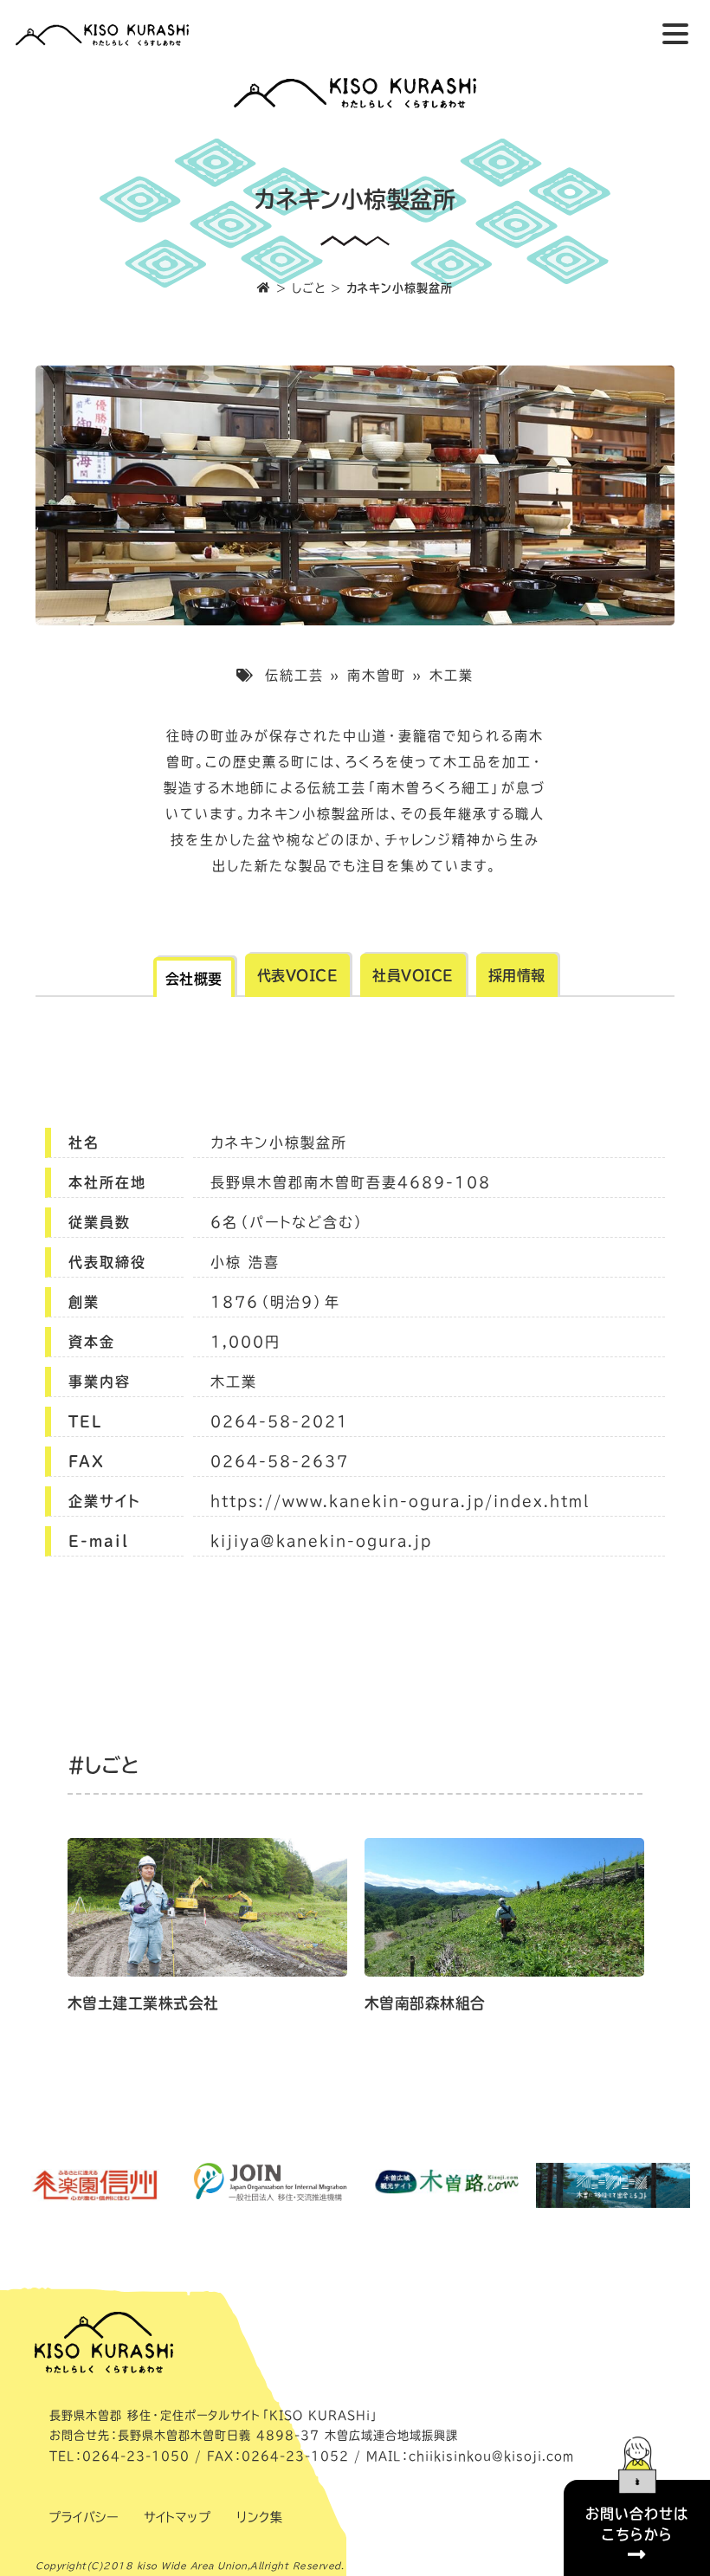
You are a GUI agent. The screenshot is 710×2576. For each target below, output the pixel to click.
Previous (46, 1933)
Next (664, 1933)
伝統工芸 (294, 675)
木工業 (452, 675)
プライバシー (83, 2517)
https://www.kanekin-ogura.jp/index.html (400, 1501)
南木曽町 (377, 675)
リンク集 (259, 2517)
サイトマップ (177, 2517)
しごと (309, 288)
